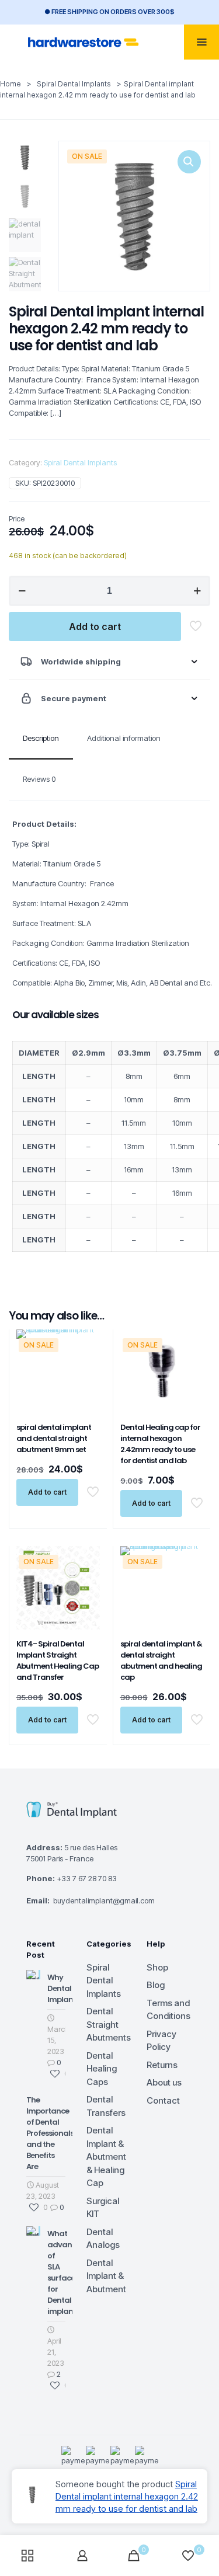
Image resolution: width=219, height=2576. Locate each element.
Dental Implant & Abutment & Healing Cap (106, 2156)
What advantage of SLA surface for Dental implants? (68, 2272)
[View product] (86, 1360)
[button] (189, 162)
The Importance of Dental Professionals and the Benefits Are (50, 2133)
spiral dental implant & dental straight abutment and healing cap (161, 1661)
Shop (157, 1967)
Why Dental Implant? (64, 1988)
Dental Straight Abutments (109, 2024)
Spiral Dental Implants (74, 84)
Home (11, 84)
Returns (162, 2065)
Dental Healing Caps (102, 2069)
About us (164, 2082)
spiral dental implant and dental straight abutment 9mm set (54, 1438)
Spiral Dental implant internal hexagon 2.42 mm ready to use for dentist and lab (127, 2496)
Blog (156, 1985)
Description (41, 738)
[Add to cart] (86, 1343)
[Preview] (86, 1394)
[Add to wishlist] (86, 1377)
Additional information (124, 738)
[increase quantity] (197, 591)
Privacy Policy (161, 2041)
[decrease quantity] (22, 591)
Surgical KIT (103, 2208)
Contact (163, 2100)
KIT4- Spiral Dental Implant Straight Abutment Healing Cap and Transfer (58, 1661)
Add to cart (95, 626)
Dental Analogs (103, 2239)
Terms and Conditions (168, 2010)
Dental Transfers (106, 2106)
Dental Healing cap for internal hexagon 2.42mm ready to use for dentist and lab (160, 1444)
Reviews (39, 779)
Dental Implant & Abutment (106, 2276)
